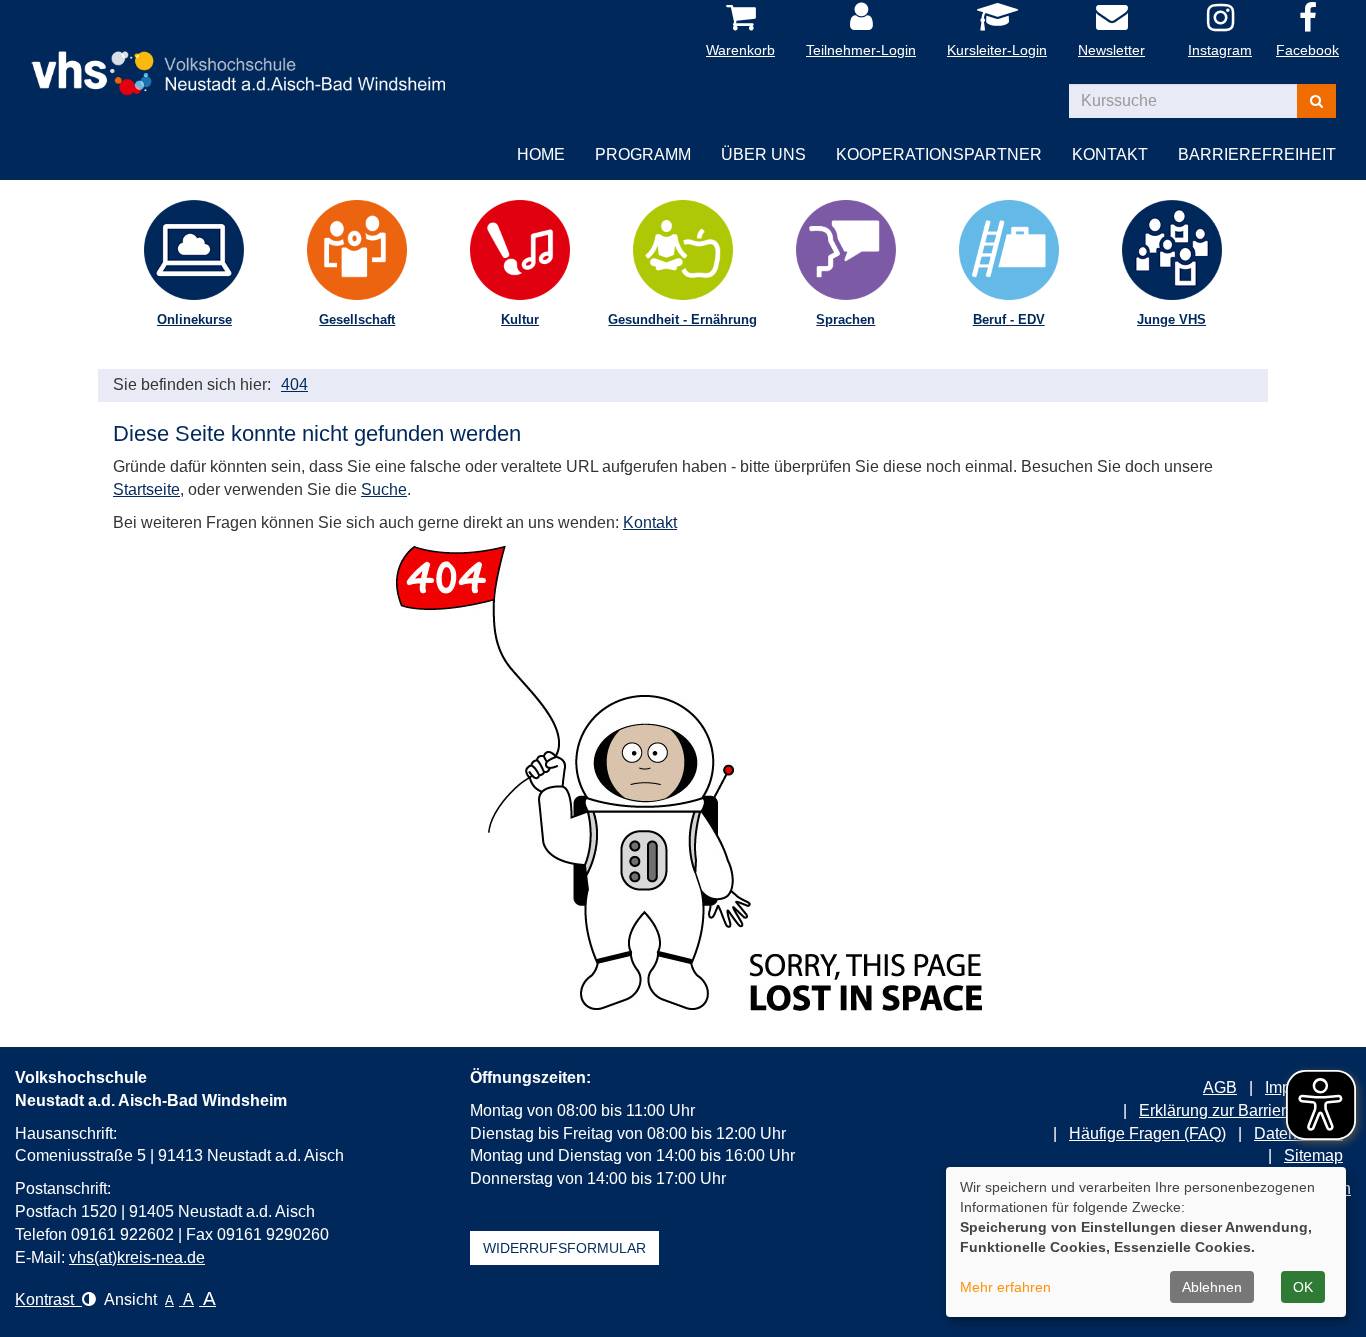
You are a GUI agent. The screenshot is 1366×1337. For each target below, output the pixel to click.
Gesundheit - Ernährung (682, 319)
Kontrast (48, 1299)
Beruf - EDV (1009, 319)
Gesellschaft (357, 319)
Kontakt (650, 522)
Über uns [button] (763, 154)
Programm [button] (643, 154)
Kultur (520, 319)
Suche (384, 489)
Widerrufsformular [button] (564, 1248)
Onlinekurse (194, 319)
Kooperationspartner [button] (939, 154)
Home (541, 154)
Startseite (146, 489)
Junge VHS (1171, 319)
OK (1303, 1287)
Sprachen (845, 319)
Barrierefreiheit (1257, 154)
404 (294, 384)
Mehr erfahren (1005, 1287)
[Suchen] (1316, 101)
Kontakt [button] (1110, 154)
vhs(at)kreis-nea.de (137, 1257)
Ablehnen (1212, 1287)
